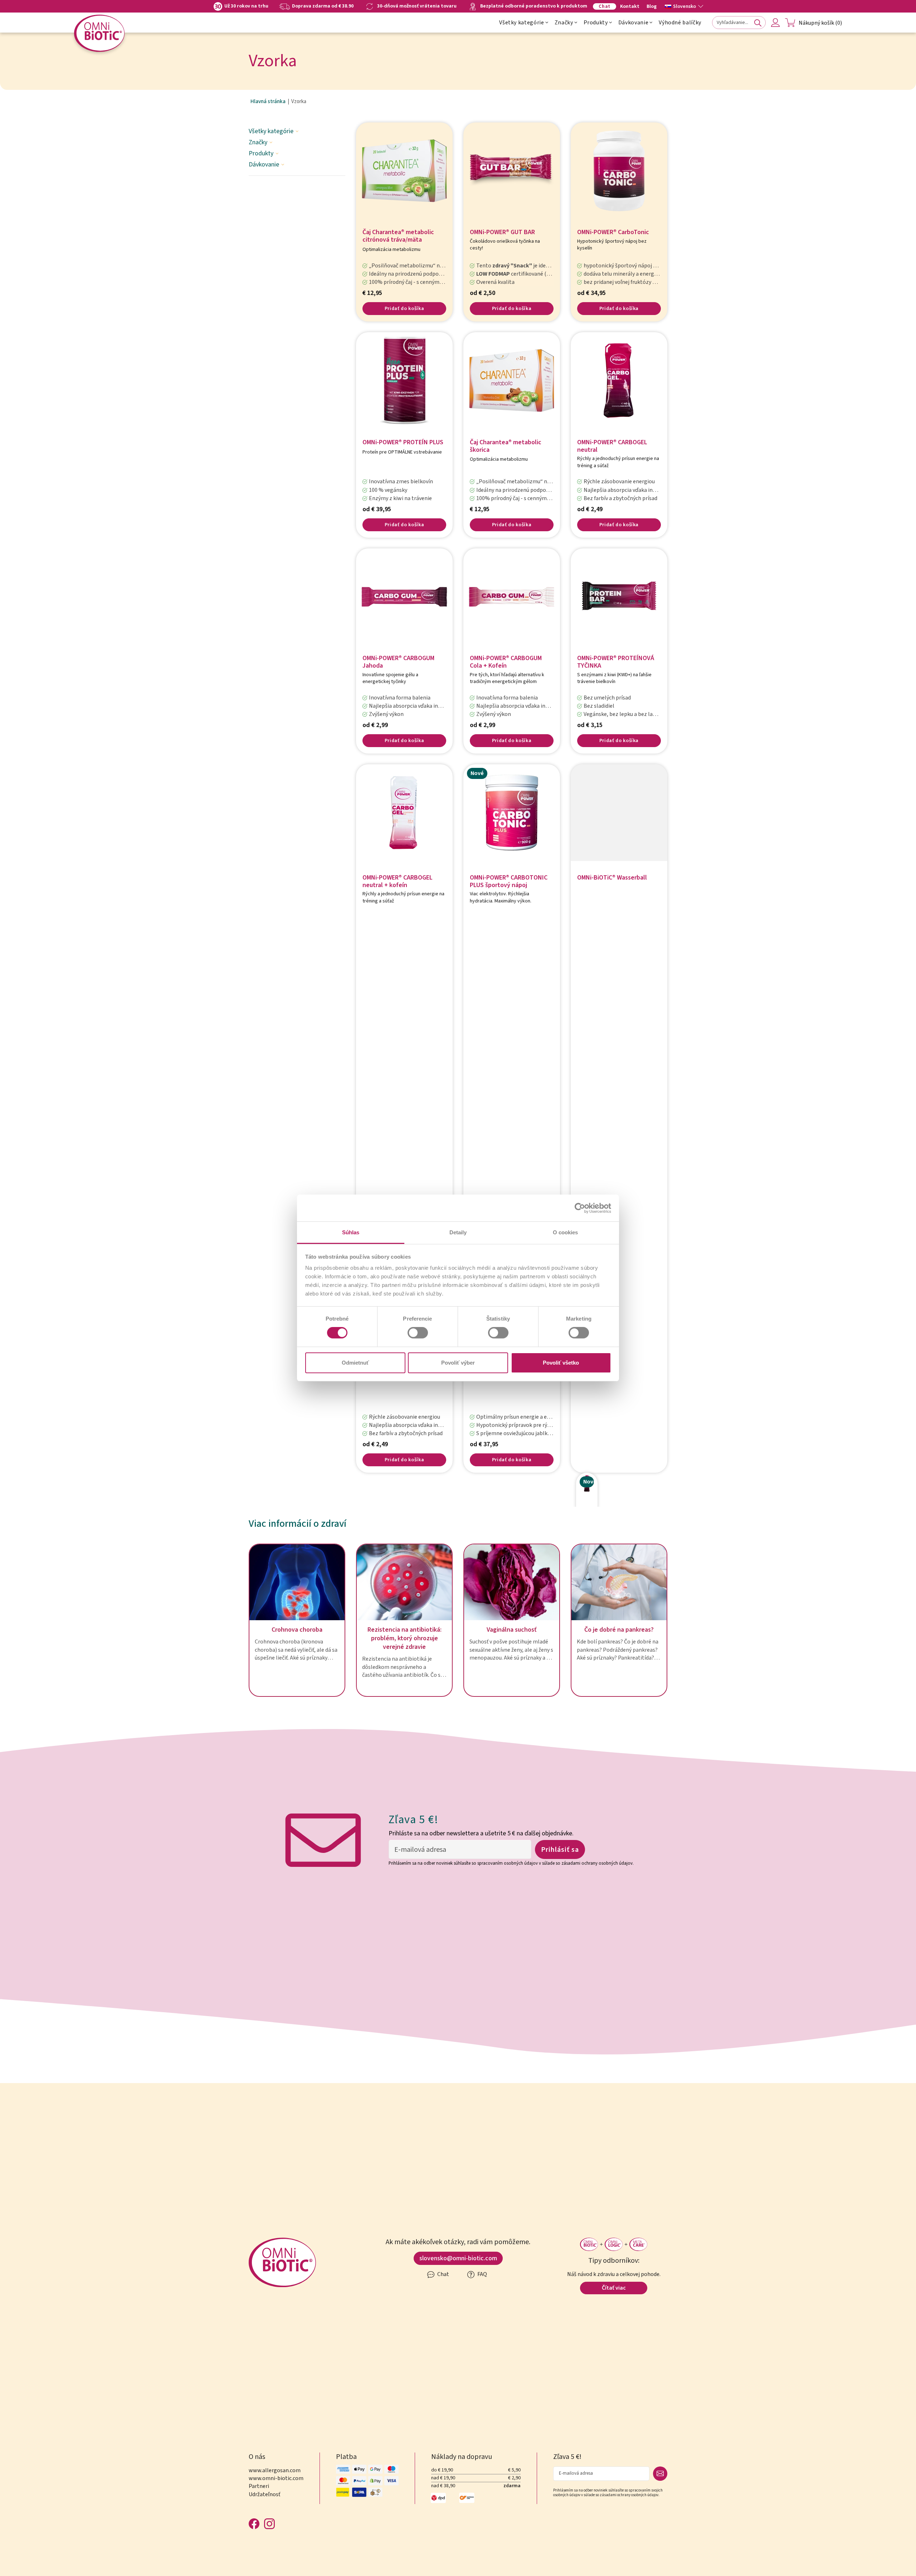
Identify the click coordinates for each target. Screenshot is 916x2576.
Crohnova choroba (297, 1630)
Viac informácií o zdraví (298, 1524)
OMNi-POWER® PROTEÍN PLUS (403, 443)
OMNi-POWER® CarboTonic (613, 233)
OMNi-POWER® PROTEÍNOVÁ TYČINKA (616, 662)
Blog (652, 6)
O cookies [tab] (565, 1232)
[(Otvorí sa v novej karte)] (580, 1208)
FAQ (482, 2274)
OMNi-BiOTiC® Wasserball (612, 878)
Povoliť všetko (561, 1363)
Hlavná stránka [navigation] (268, 102)
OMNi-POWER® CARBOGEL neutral (612, 446)
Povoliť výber (458, 1363)
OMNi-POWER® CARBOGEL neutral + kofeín (398, 882)
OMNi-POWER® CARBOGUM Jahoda (398, 662)
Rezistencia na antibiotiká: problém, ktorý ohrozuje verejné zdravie (405, 1638)
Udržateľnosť (264, 2494)
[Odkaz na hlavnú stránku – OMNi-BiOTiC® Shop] (99, 33)
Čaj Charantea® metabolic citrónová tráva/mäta (398, 236)
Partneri (259, 2486)
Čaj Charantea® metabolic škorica (506, 446)
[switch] (418, 1333)
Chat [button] (443, 2274)
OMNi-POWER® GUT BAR (502, 233)
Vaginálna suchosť (512, 1630)
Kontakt (630, 6)
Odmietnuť (355, 1363)
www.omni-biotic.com (276, 2478)
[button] (684, 6)
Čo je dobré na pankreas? (619, 1630)
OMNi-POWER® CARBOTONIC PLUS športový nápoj (509, 882)
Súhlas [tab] (351, 1232)
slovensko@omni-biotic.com (458, 2258)
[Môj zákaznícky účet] (775, 23)
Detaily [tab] (458, 1232)
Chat (605, 6)
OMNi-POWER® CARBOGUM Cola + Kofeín (506, 662)
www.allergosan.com (275, 2470)
